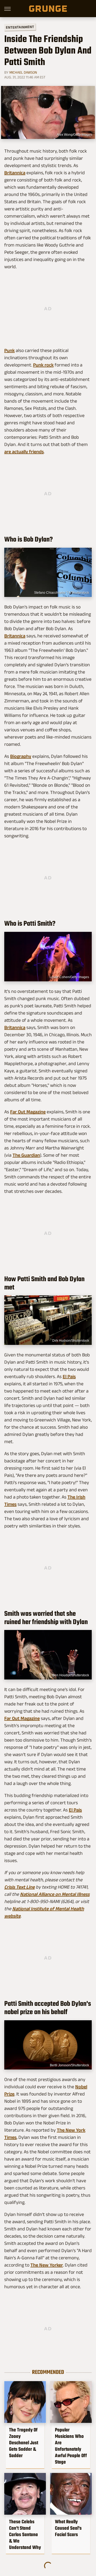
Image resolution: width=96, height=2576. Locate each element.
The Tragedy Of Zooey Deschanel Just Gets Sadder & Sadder (24, 2443)
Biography (21, 756)
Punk (9, 350)
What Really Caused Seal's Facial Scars (68, 2528)
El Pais (69, 1376)
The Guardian (26, 1155)
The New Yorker (47, 2265)
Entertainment (20, 27)
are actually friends (24, 452)
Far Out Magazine (28, 1112)
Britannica (15, 173)
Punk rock (43, 365)
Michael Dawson (23, 72)
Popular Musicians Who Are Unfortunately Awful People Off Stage (71, 2446)
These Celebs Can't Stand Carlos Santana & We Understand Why (25, 2535)
